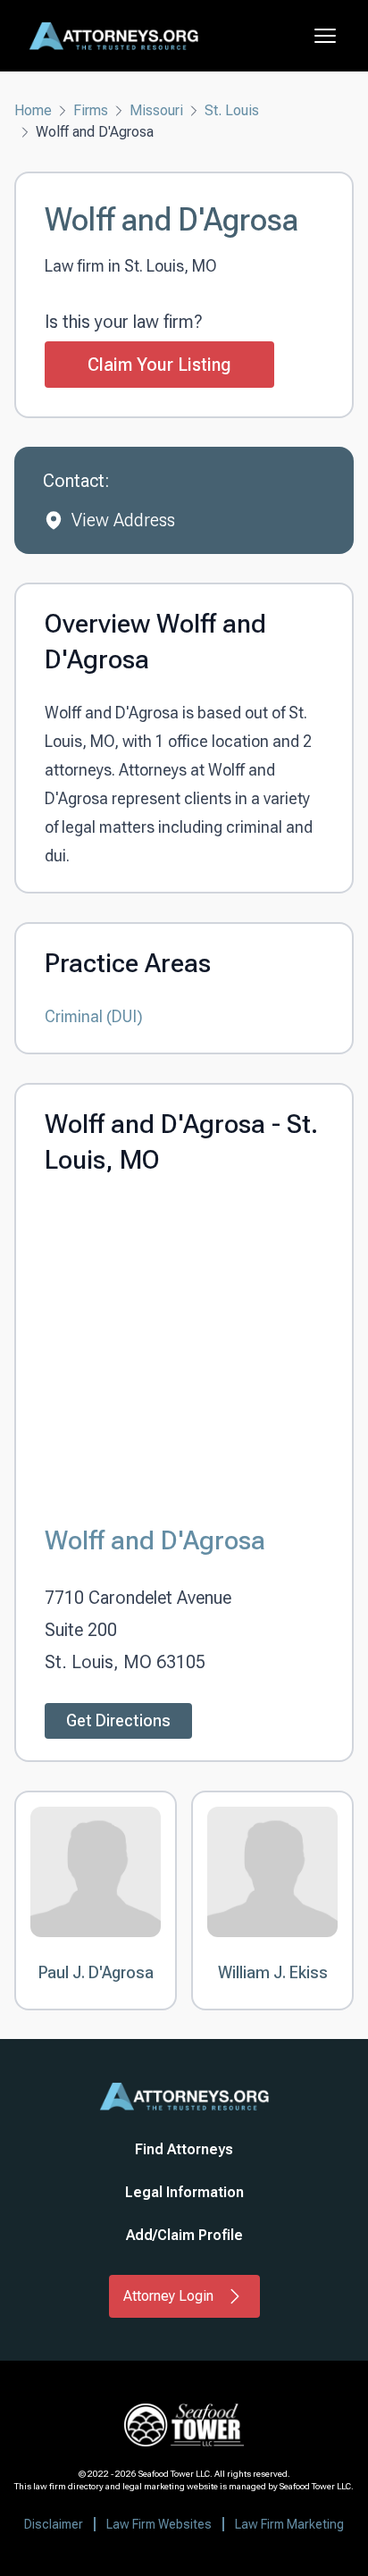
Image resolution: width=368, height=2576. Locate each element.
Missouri (156, 110)
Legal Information (184, 2192)
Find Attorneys (184, 2149)
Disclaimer (54, 2524)
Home (33, 110)
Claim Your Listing (159, 365)
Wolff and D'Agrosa (155, 1540)
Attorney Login (168, 2296)
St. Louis (232, 110)
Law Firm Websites (159, 2524)
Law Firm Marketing (289, 2524)
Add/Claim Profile (184, 2235)
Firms (91, 110)
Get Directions (118, 1720)
